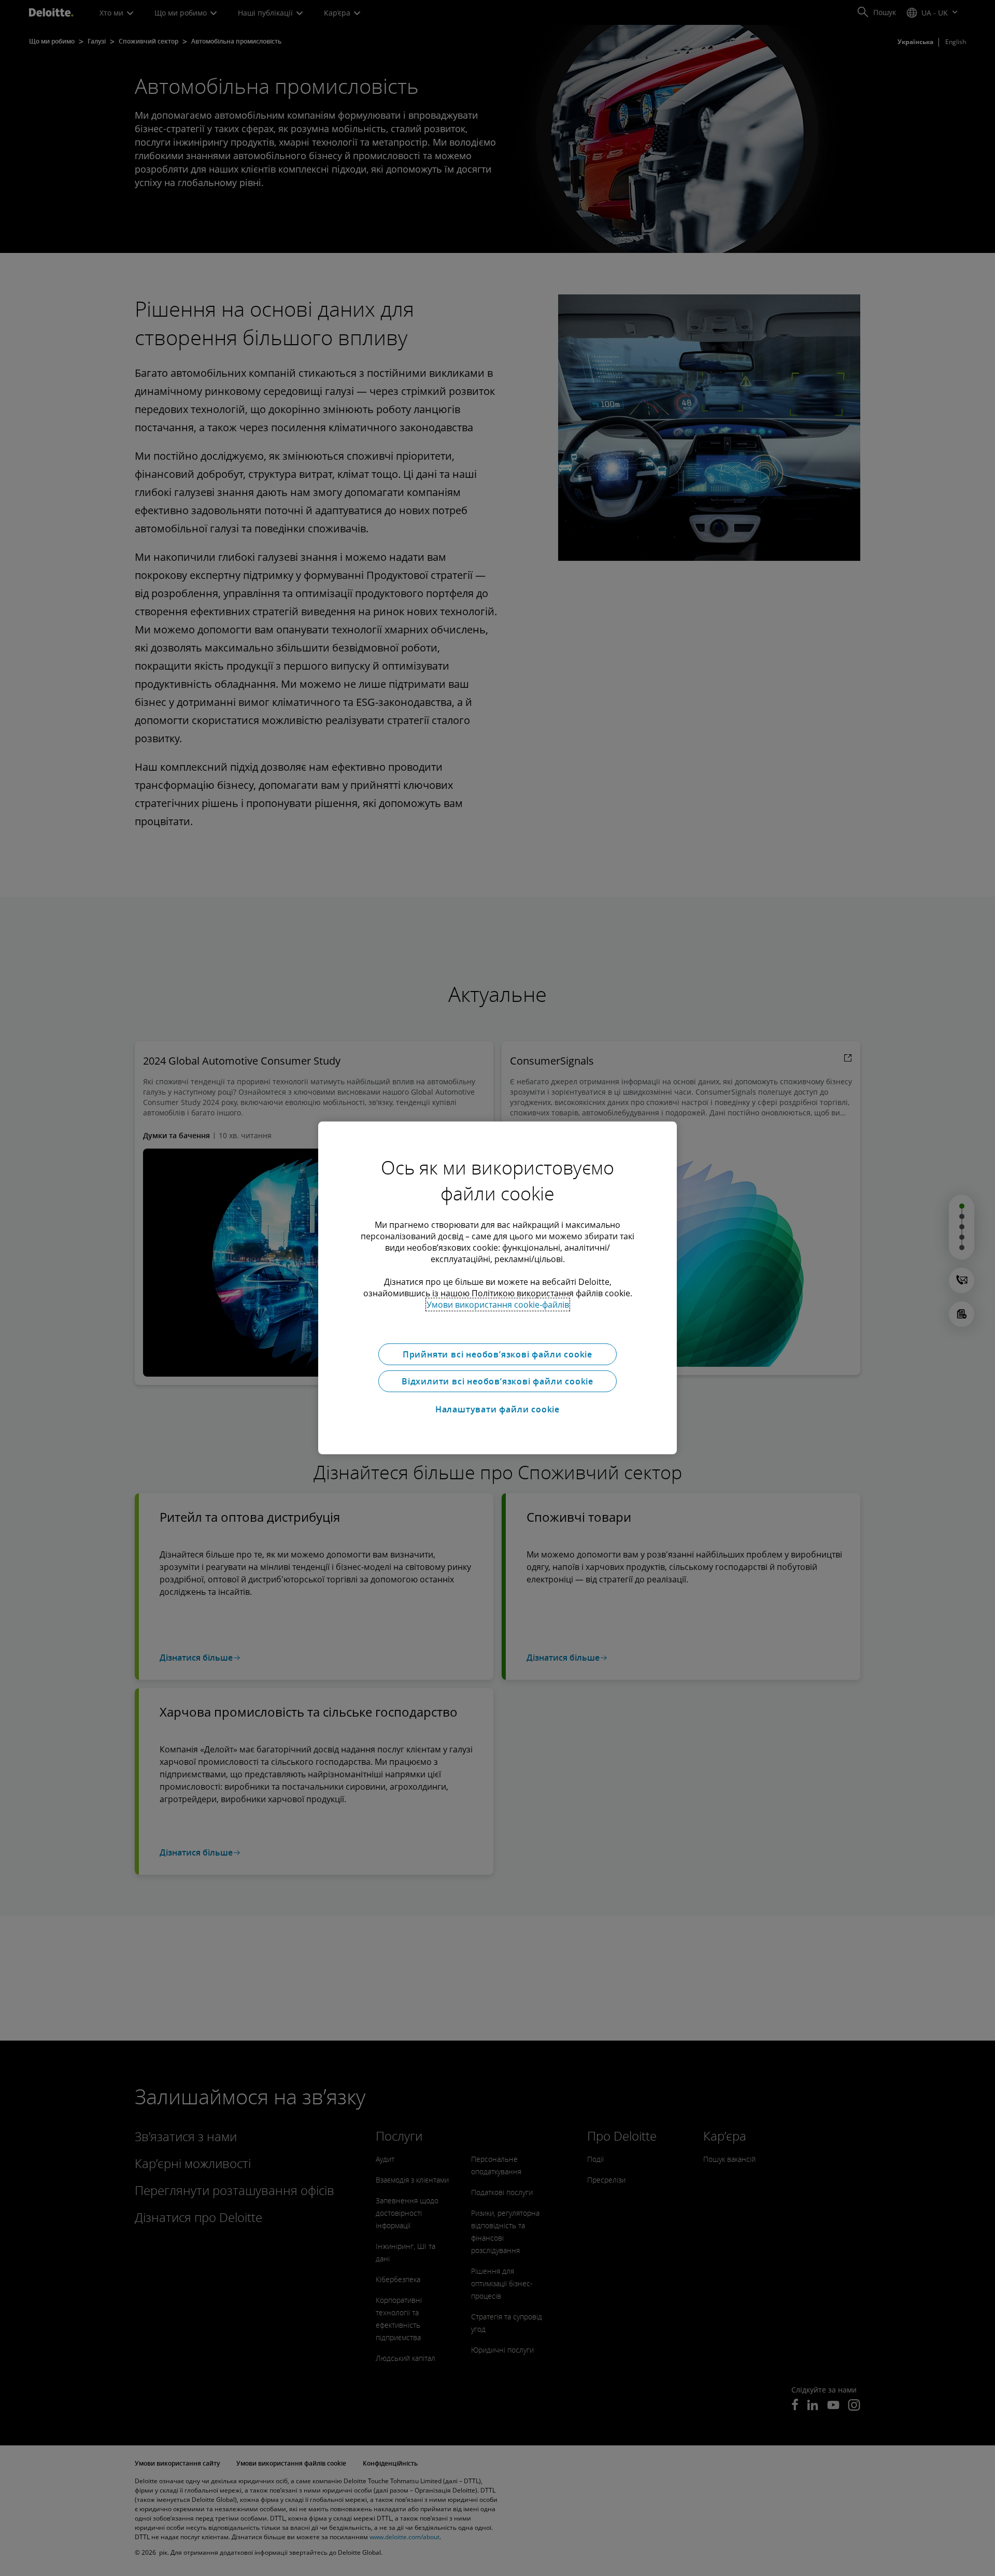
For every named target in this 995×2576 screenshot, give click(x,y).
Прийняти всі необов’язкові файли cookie (497, 1354)
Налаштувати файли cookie (497, 1409)
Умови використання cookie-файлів (498, 1305)
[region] (497, 1288)
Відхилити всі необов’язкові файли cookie (497, 1381)
